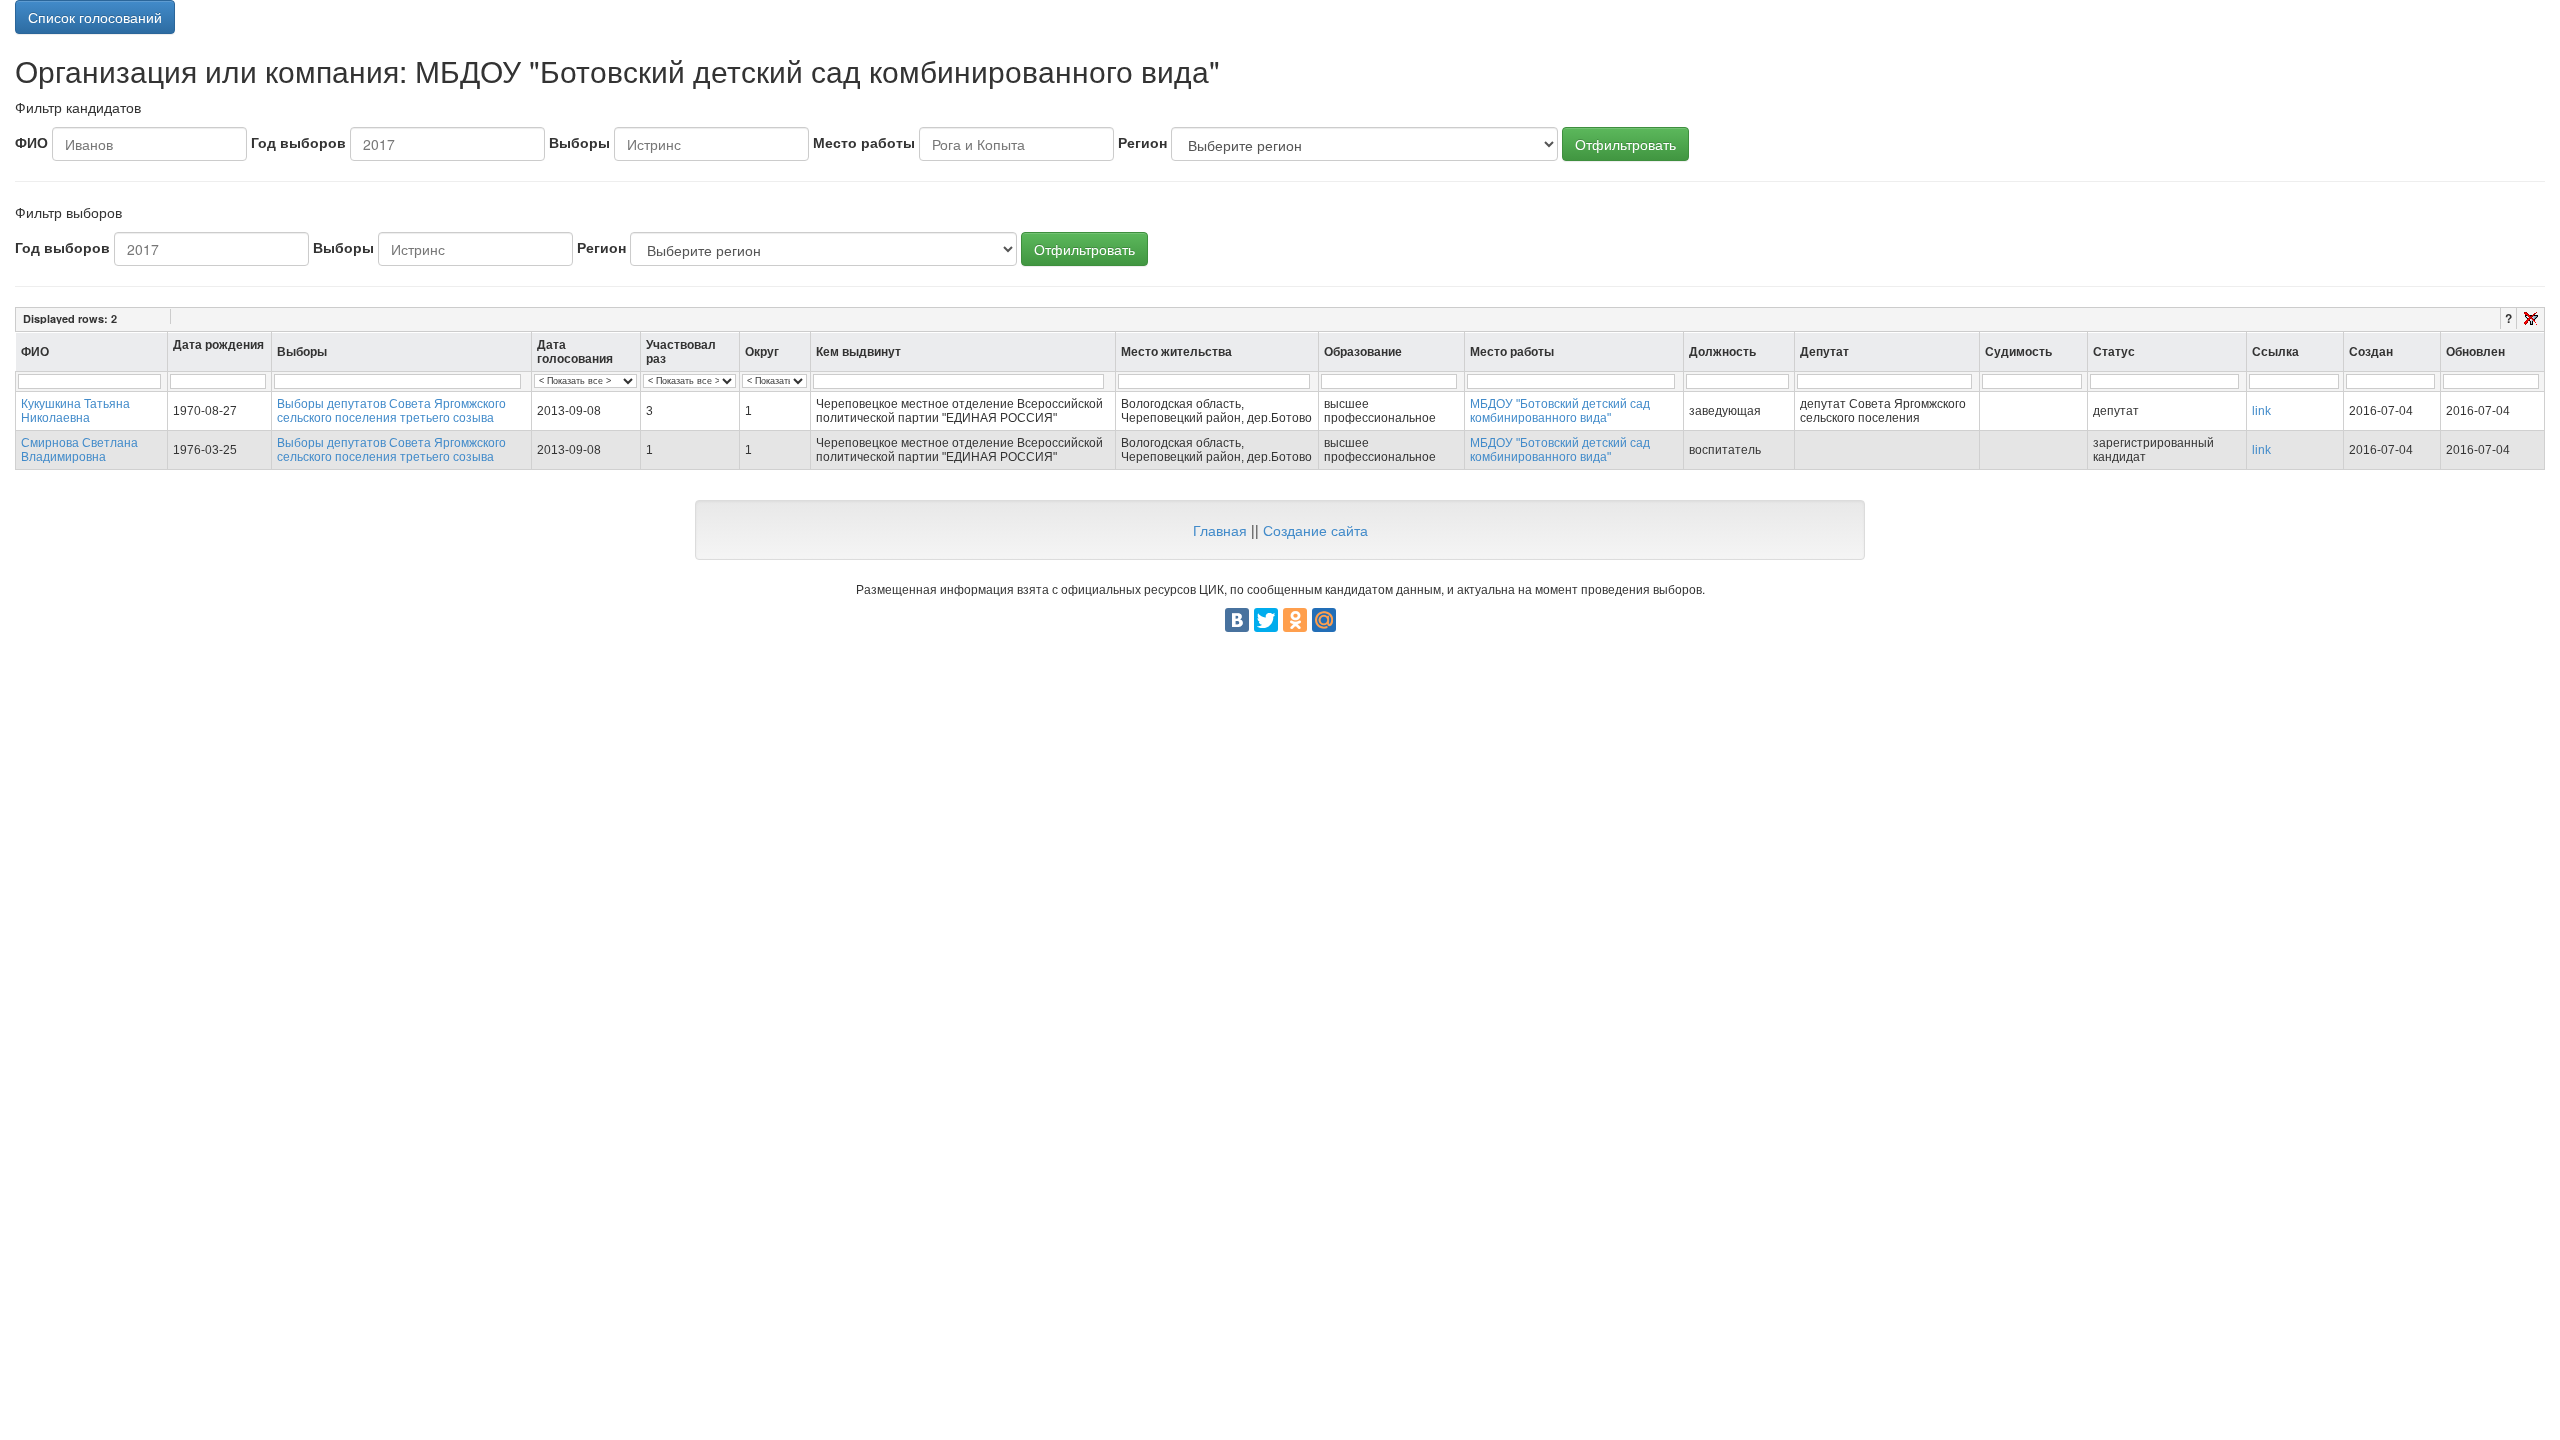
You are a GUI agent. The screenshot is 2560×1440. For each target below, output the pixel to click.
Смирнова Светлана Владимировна (79, 450)
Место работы (864, 142)
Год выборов (298, 142)
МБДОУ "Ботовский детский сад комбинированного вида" (1560, 411)
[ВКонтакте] (1237, 620)
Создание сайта (1315, 530)
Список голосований (95, 17)
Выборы (579, 142)
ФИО (31, 142)
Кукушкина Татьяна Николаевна (75, 411)
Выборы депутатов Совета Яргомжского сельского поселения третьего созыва (391, 411)
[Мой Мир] (1324, 620)
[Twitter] (1266, 620)
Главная (1220, 530)
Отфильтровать (1625, 144)
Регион (1142, 142)
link (2261, 411)
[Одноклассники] (1295, 620)
